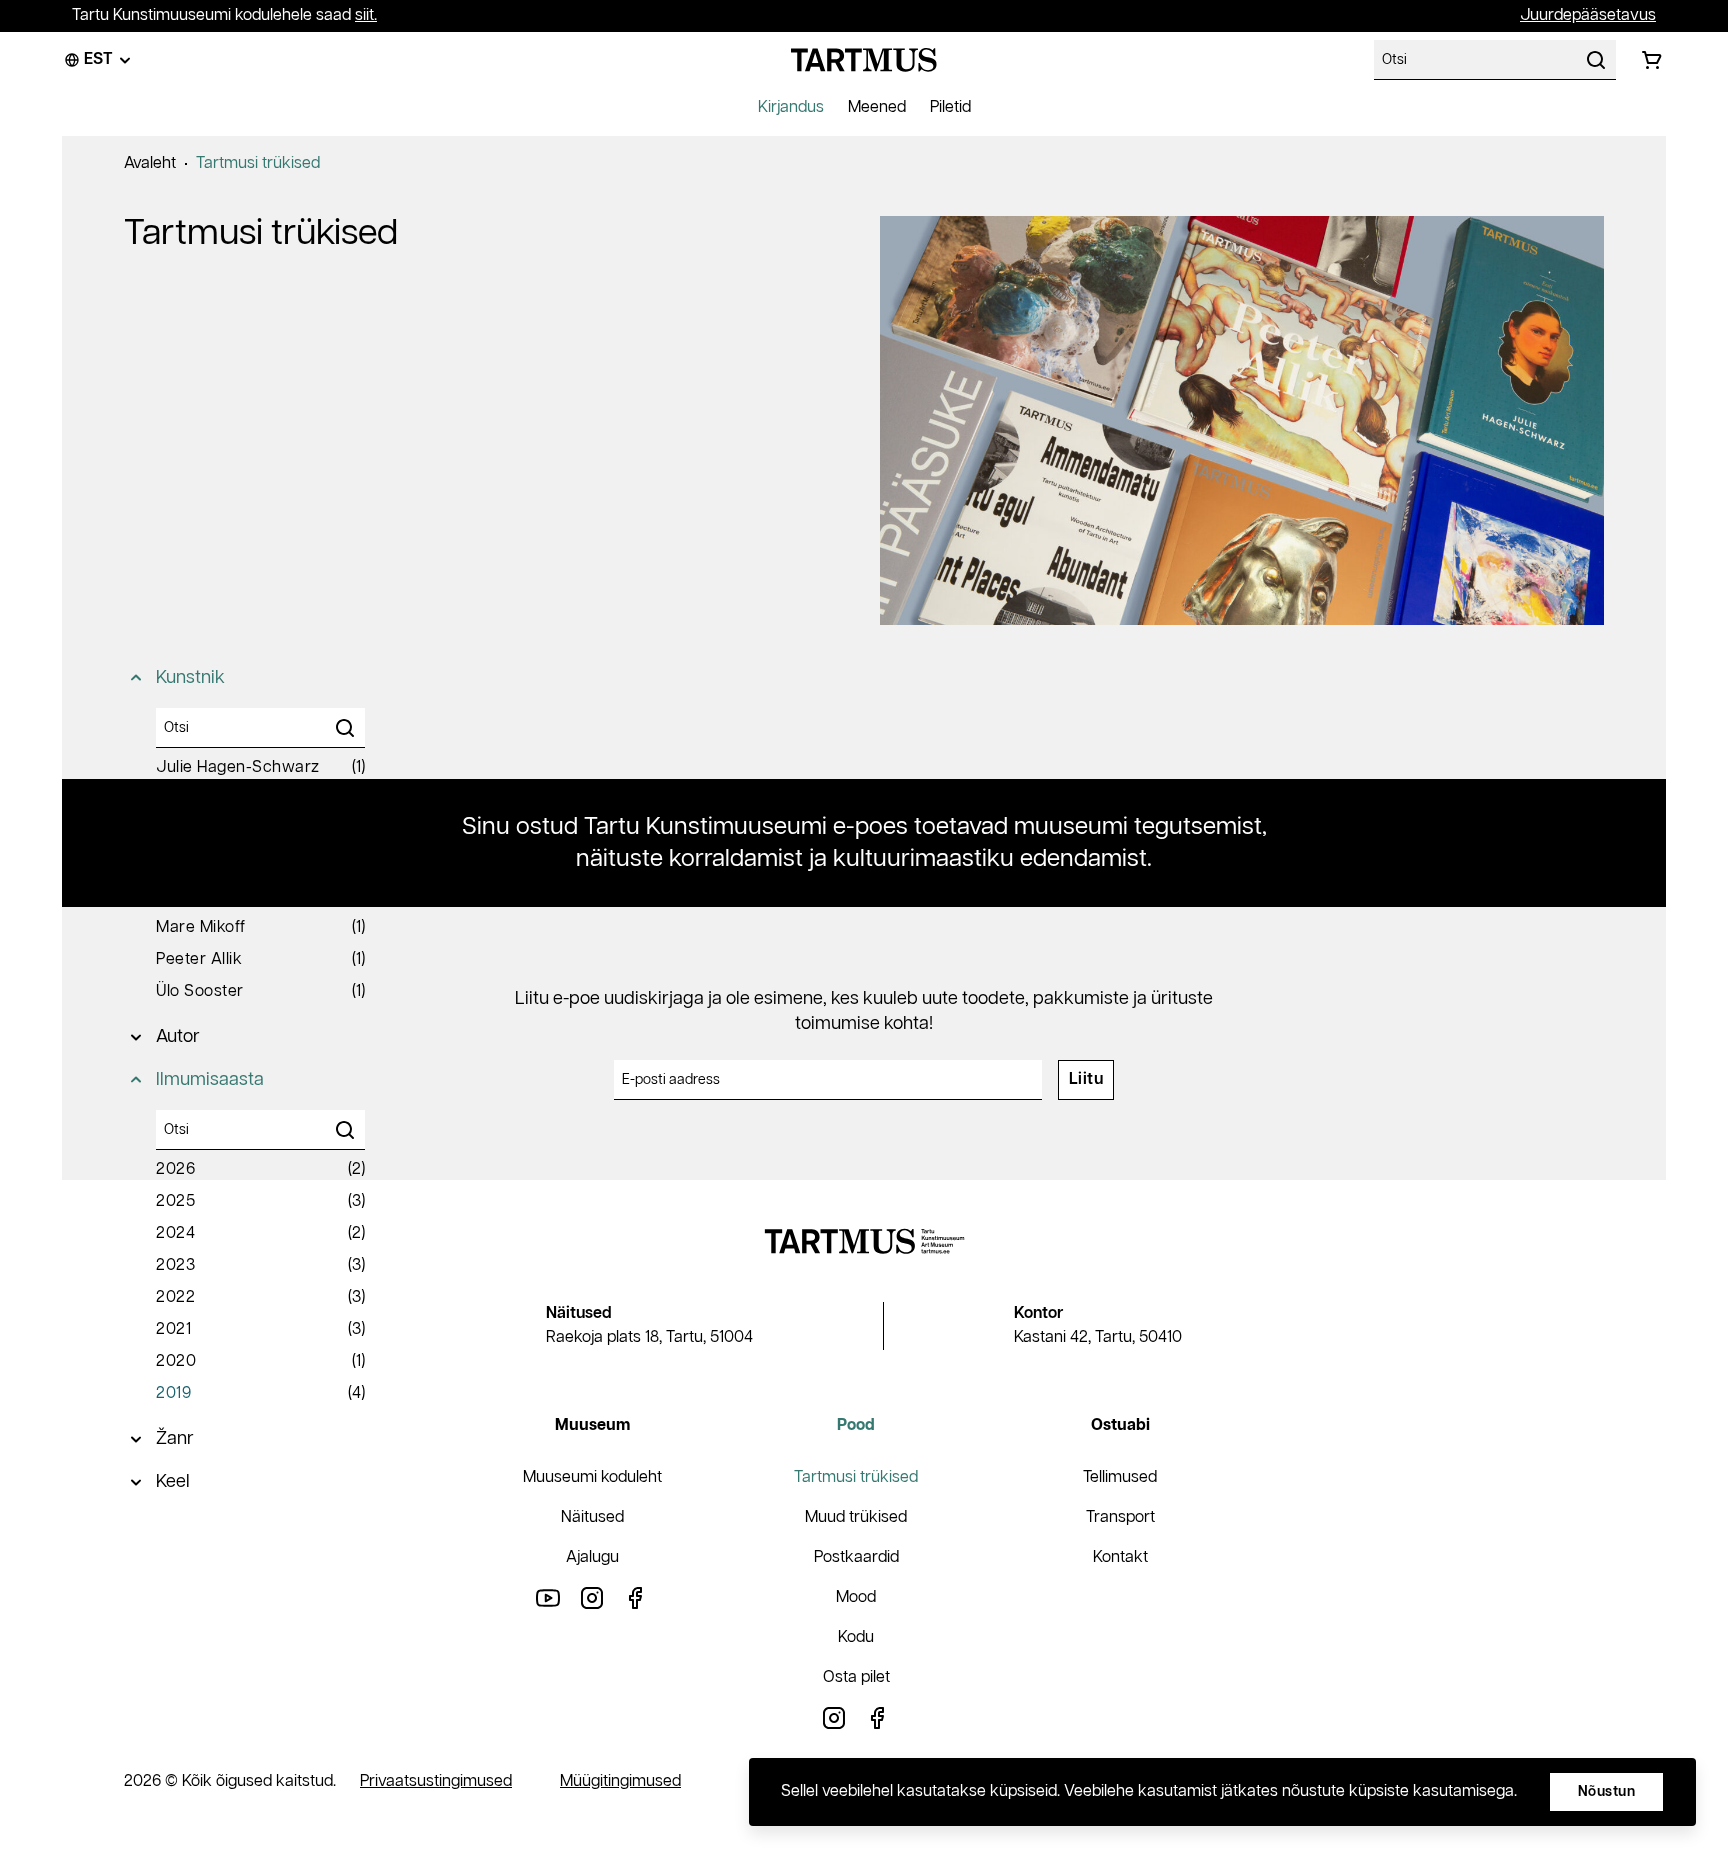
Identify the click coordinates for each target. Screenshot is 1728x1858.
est (98, 59)
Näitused (592, 1517)
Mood (856, 1597)
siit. (366, 15)
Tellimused (1120, 1477)
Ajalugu (592, 1557)
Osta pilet (856, 1677)
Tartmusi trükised (258, 163)
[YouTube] (548, 1597)
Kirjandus (791, 107)
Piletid (950, 107)
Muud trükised (856, 1517)
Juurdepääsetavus (1588, 15)
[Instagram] (592, 1597)
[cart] (1652, 60)
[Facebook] (636, 1597)
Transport (1120, 1517)
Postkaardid (856, 1557)
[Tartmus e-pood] (864, 60)
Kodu (856, 1637)
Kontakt (1120, 1557)
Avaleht (150, 163)
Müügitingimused (620, 1781)
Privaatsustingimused (436, 1781)
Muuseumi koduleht (592, 1477)
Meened (877, 107)
